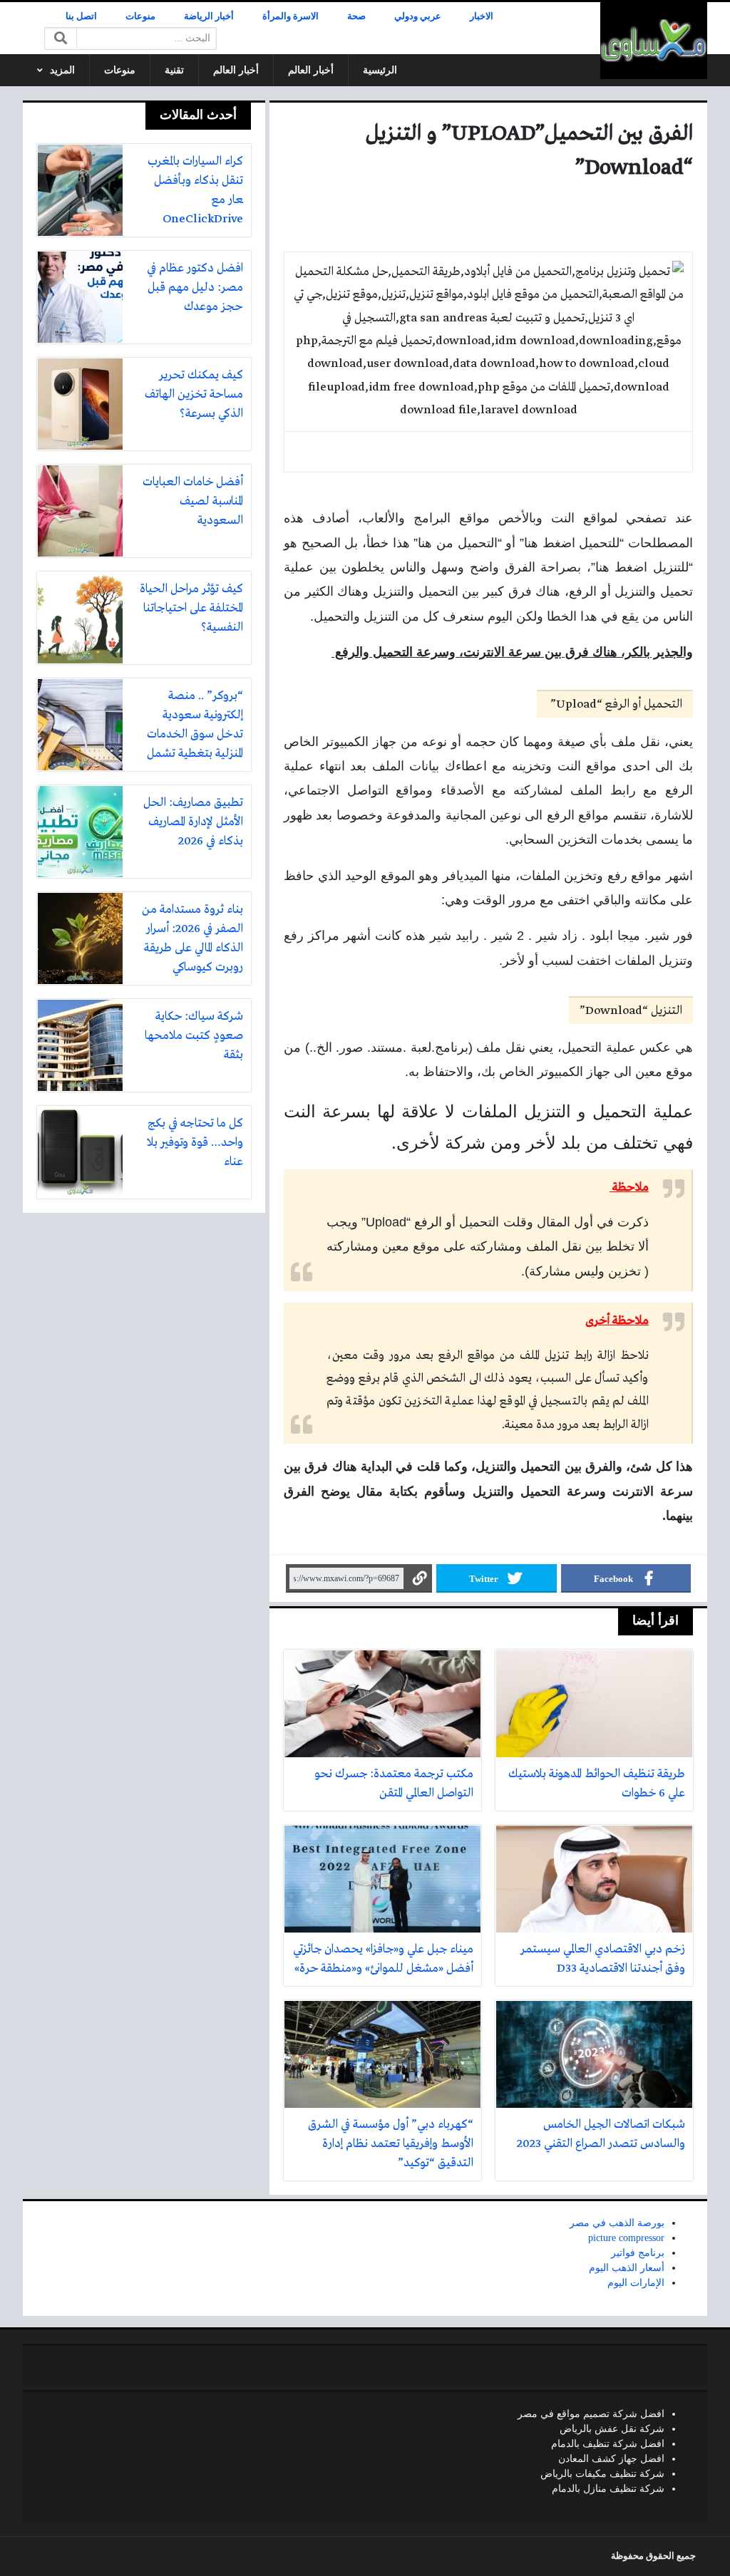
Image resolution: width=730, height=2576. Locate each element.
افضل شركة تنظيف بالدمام (608, 2444)
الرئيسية (380, 70)
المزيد (62, 70)
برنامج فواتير (638, 2253)
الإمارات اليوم (636, 2283)
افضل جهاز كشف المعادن (611, 2459)
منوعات (140, 16)
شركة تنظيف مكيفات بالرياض (602, 2474)
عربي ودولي (418, 16)
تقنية (174, 70)
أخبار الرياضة (209, 16)
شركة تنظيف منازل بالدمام (608, 2489)
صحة (356, 16)
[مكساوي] (654, 41)
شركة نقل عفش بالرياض (612, 2429)
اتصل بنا (81, 16)
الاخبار (482, 16)
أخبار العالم (311, 70)
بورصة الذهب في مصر (617, 2223)
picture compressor (626, 2238)
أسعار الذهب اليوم (627, 2268)
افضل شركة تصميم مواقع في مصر (591, 2414)
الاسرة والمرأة (291, 16)
